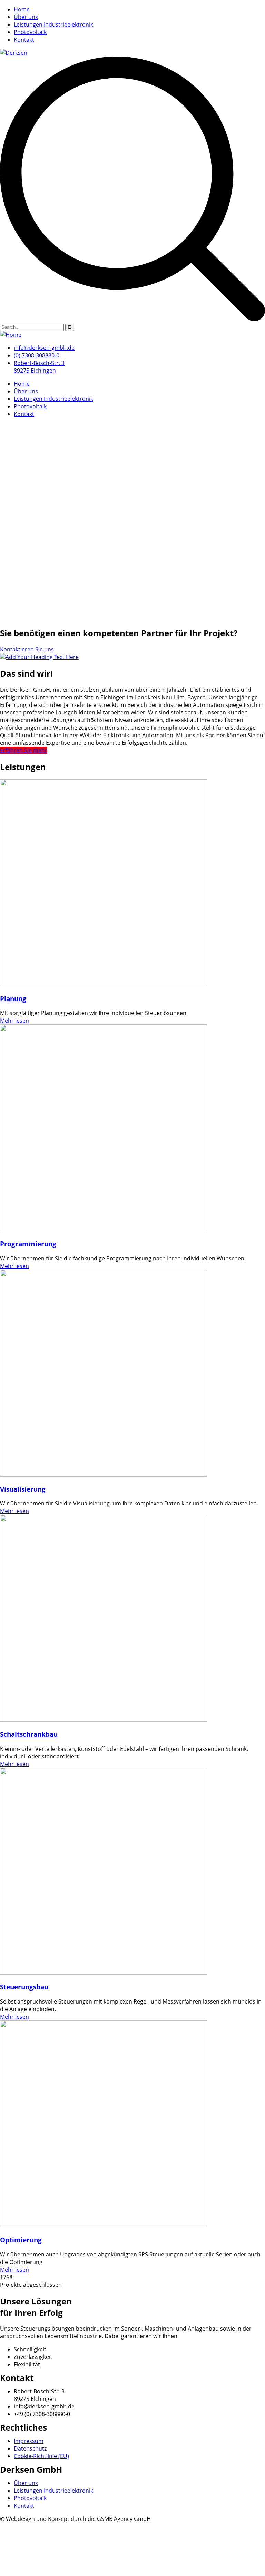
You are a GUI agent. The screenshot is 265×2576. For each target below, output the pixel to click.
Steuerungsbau (24, 1987)
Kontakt (24, 40)
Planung (13, 999)
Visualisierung (23, 1489)
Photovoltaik (30, 32)
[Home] (11, 335)
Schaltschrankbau (29, 1734)
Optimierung (21, 2240)
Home (22, 9)
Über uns (26, 17)
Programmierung (28, 1244)
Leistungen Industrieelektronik (53, 24)
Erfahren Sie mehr (24, 750)
